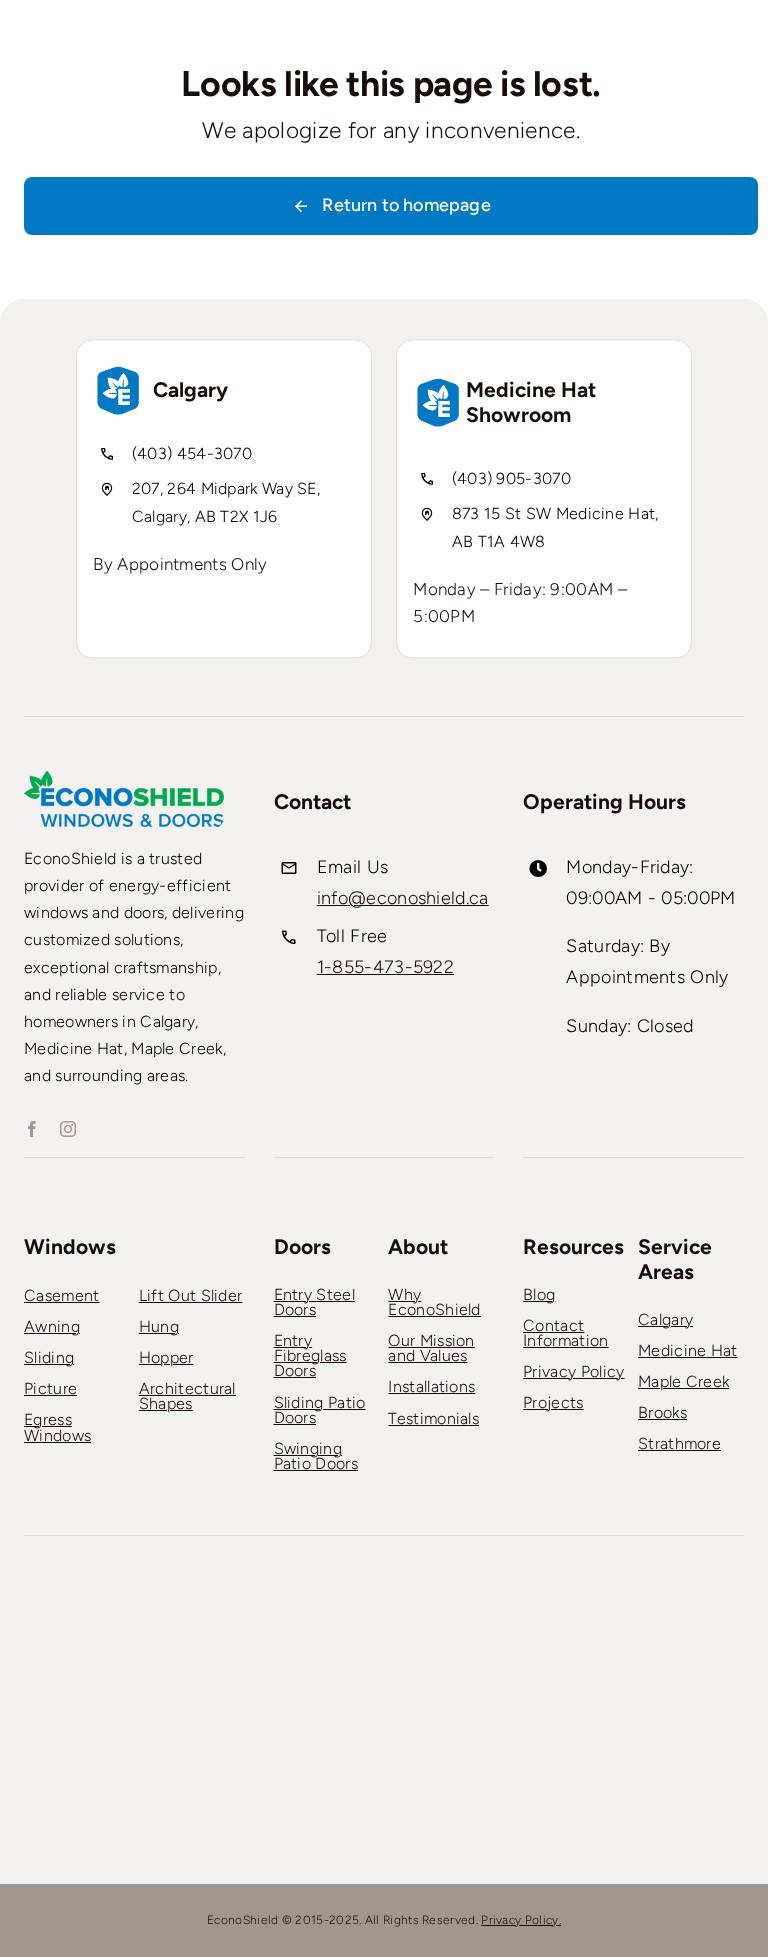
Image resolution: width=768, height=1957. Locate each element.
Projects (553, 1402)
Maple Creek (683, 1381)
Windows (70, 1246)
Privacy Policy (573, 1371)
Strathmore (679, 1443)
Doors (302, 1246)
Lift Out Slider (191, 1295)
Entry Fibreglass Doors (310, 1355)
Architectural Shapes (187, 1396)
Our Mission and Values (431, 1348)
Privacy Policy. (521, 1920)
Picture (50, 1388)
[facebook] (32, 1129)
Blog (539, 1294)
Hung (159, 1326)
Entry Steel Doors (314, 1302)
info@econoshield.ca (403, 898)
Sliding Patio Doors (320, 1410)
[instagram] (68, 1129)
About (418, 1246)
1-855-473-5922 (385, 967)
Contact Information (565, 1333)
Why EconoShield (434, 1302)
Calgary (665, 1319)
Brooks (662, 1412)
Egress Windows (57, 1427)
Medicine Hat (688, 1350)
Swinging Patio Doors (316, 1456)
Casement (61, 1295)
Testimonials (433, 1418)
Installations (431, 1386)
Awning (52, 1326)
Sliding (49, 1357)
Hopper (166, 1357)
